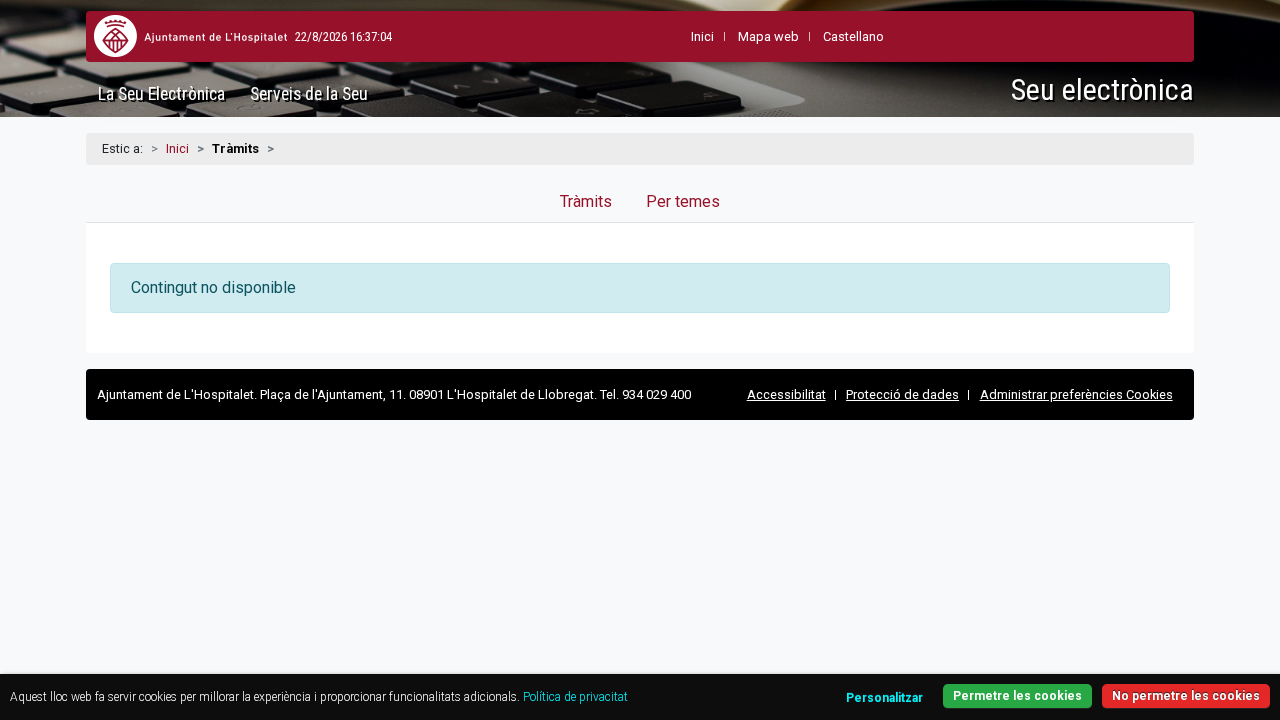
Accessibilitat (786, 394)
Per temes (683, 201)
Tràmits (586, 201)
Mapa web (768, 36)
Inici (177, 148)
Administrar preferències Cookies (1076, 394)
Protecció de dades (902, 394)
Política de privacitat (575, 697)
